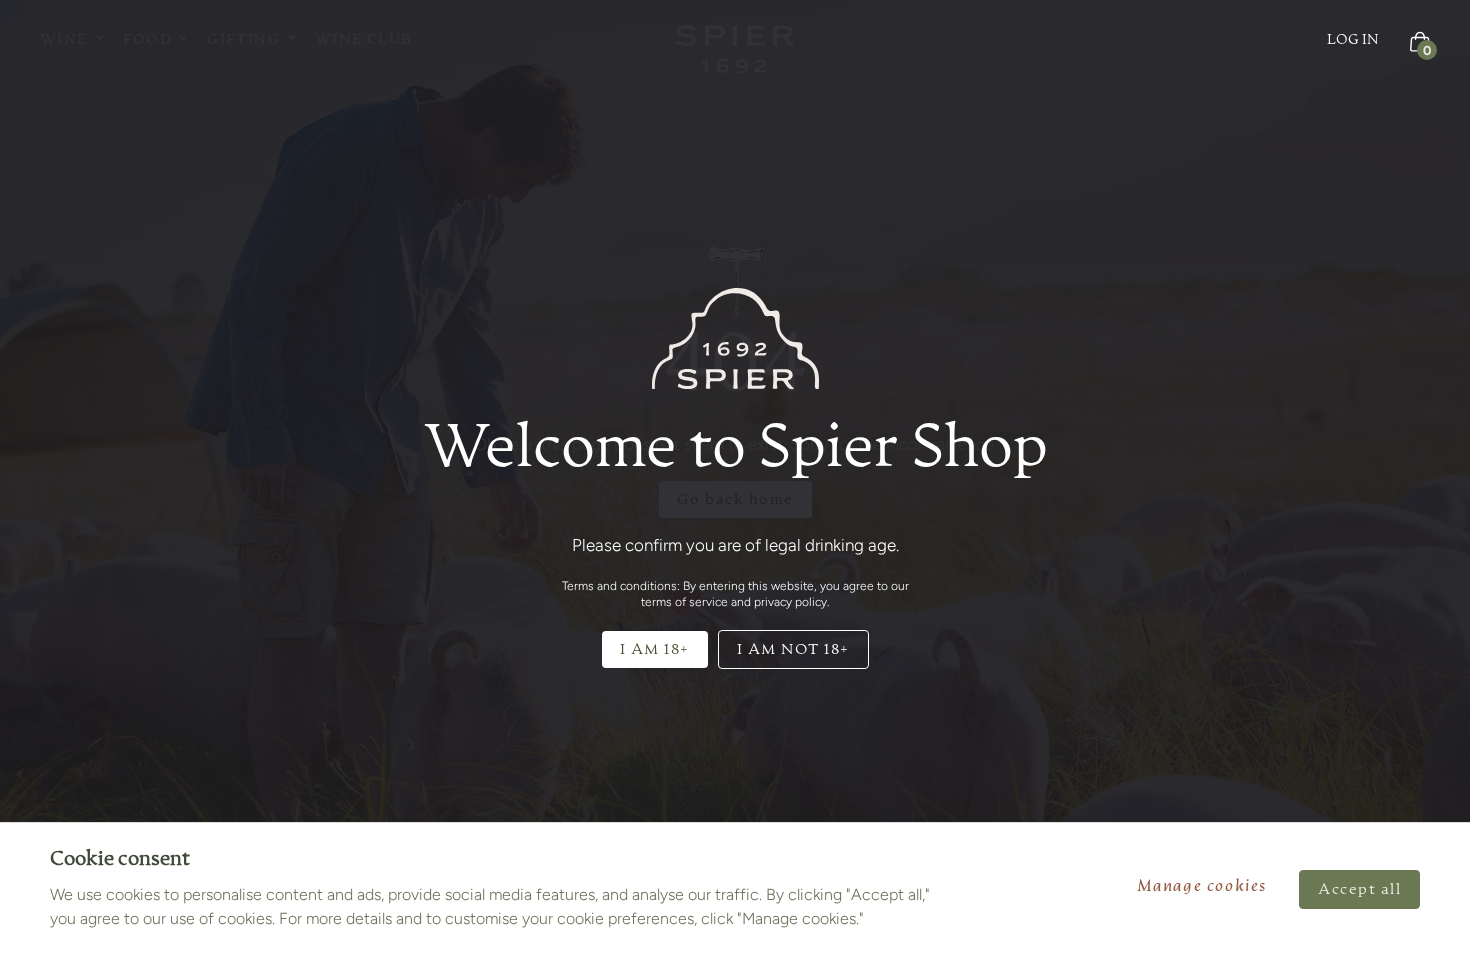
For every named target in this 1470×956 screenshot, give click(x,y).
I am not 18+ (793, 649)
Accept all (1359, 889)
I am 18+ (655, 649)
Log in (1353, 40)
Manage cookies (1202, 887)
